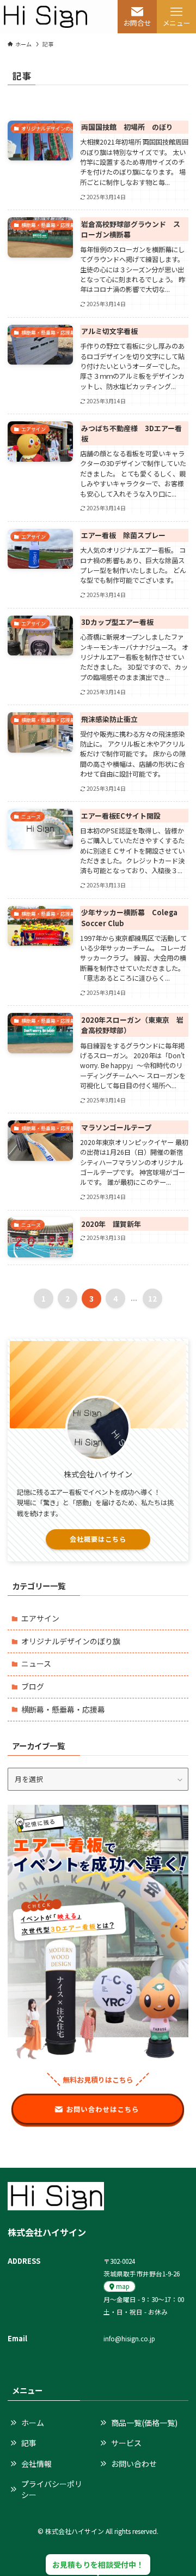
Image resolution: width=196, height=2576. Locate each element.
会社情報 (36, 2464)
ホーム (33, 2423)
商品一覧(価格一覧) (144, 2423)
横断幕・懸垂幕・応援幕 (63, 1709)
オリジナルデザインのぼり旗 (71, 1641)
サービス (126, 2443)
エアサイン (40, 1618)
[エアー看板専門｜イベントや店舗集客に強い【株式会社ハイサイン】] (45, 17)
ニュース (36, 1663)
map (122, 2286)
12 (152, 1298)
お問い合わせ (134, 2464)
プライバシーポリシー (52, 2489)
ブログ (33, 1686)
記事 (29, 2443)
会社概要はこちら (98, 1539)
